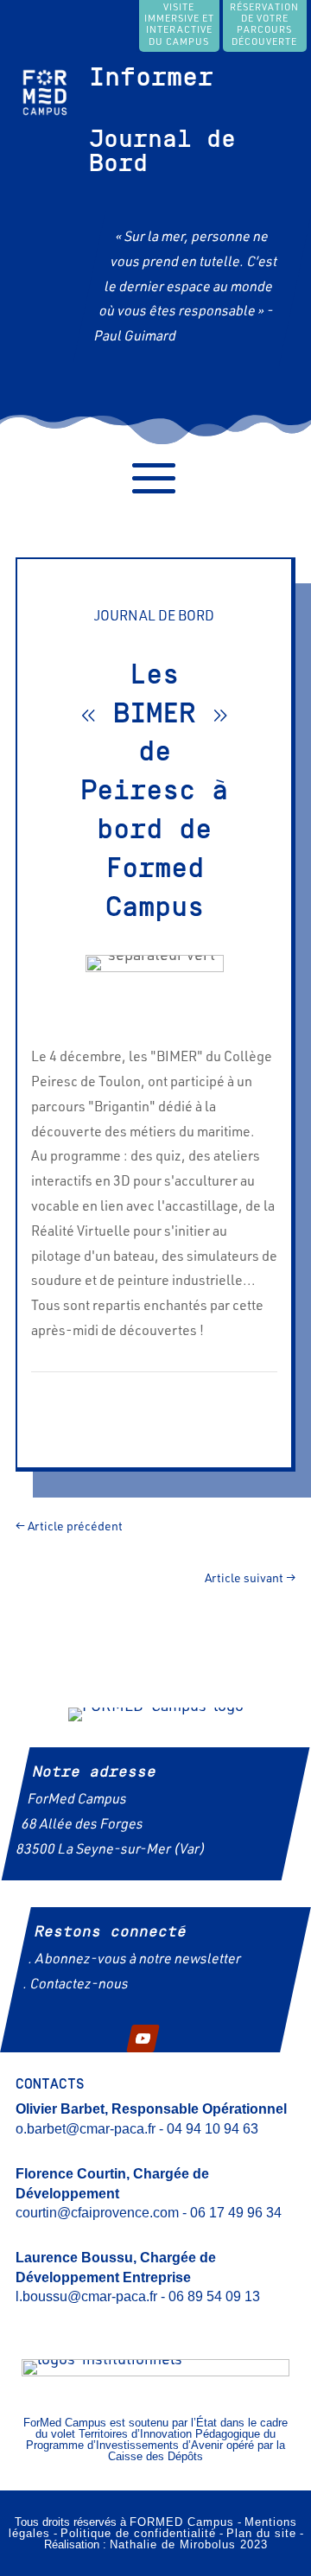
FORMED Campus (182, 2522)
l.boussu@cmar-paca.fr (86, 2296)
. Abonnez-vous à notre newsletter (134, 1961)
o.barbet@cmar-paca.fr (86, 2129)
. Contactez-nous (76, 1985)
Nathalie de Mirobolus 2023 (189, 2544)
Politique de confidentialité (138, 2533)
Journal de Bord (162, 152)
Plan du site (261, 2533)
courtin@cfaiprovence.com (97, 2213)
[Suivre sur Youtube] (143, 2038)
